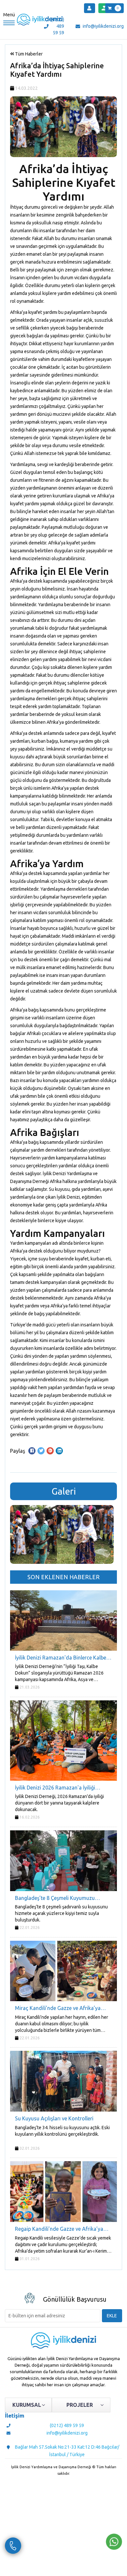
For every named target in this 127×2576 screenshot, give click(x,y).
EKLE (112, 2316)
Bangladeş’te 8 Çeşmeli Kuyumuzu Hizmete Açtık (55, 1898)
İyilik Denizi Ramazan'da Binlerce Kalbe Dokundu (61, 1658)
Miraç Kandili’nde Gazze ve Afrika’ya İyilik (58, 2009)
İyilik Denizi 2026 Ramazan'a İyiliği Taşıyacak (55, 1788)
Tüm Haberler (28, 54)
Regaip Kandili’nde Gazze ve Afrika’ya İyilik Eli (59, 2229)
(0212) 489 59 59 (58, 26)
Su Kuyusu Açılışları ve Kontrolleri (54, 2118)
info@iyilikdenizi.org (103, 26)
